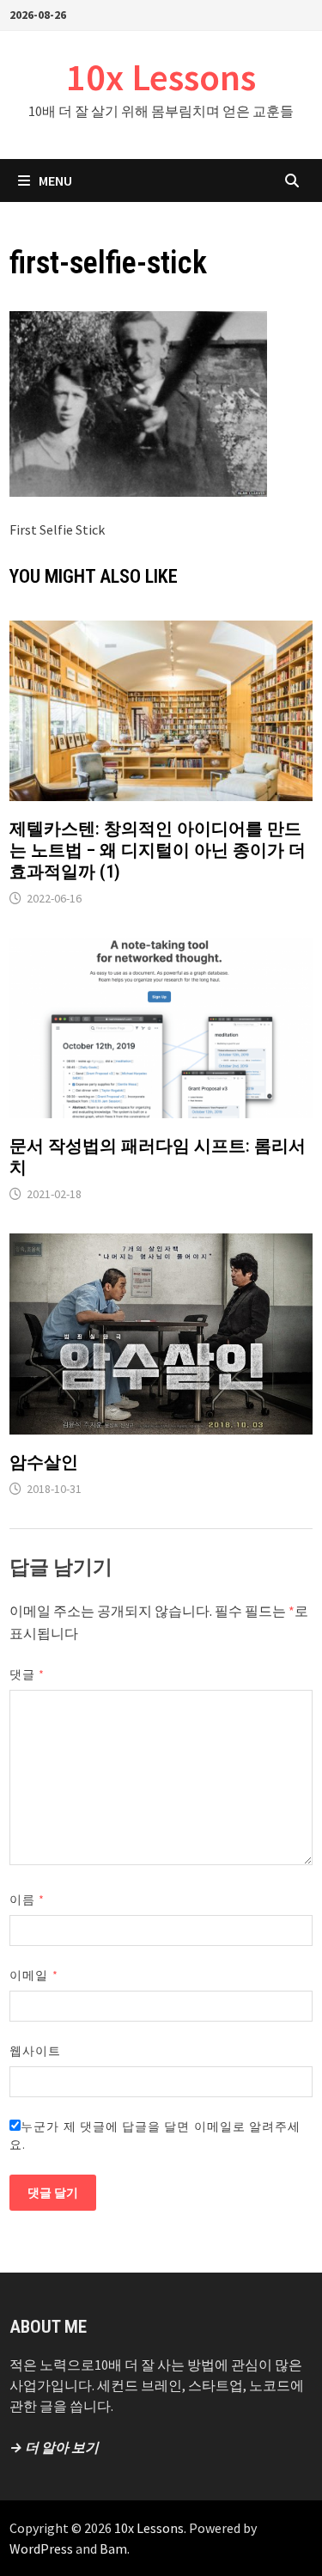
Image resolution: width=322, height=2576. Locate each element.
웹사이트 (35, 2051)
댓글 (27, 1674)
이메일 (33, 1975)
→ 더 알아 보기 (54, 2447)
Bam (113, 2548)
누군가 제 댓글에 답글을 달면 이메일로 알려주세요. (155, 2135)
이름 (27, 1900)
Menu (55, 181)
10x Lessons (161, 77)
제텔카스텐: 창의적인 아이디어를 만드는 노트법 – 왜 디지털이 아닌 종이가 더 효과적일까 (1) (158, 850)
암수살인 (44, 1462)
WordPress (41, 2548)
